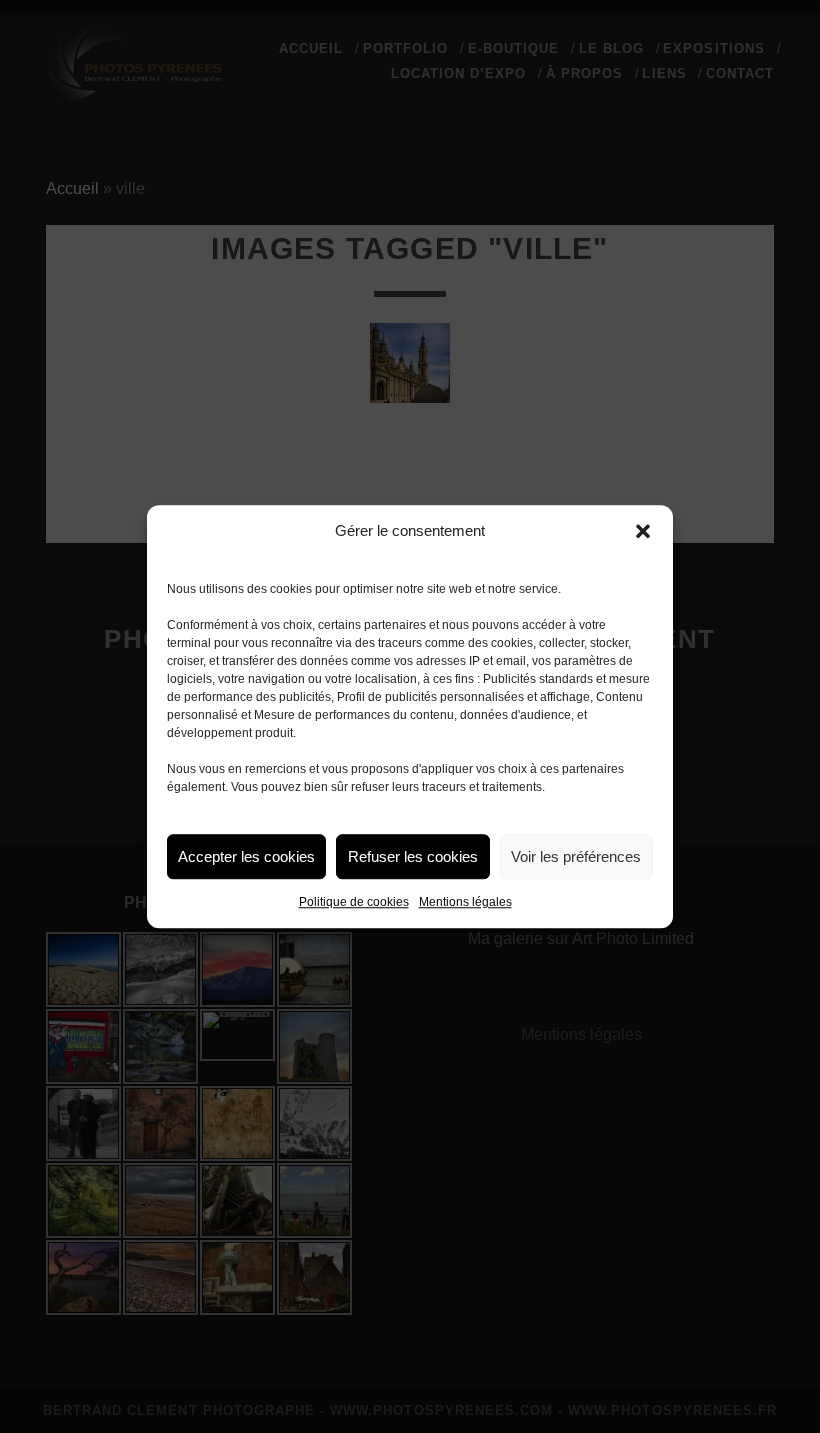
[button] (643, 531)
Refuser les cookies (413, 856)
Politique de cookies (354, 902)
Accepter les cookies (246, 856)
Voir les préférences (576, 856)
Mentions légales (465, 902)
